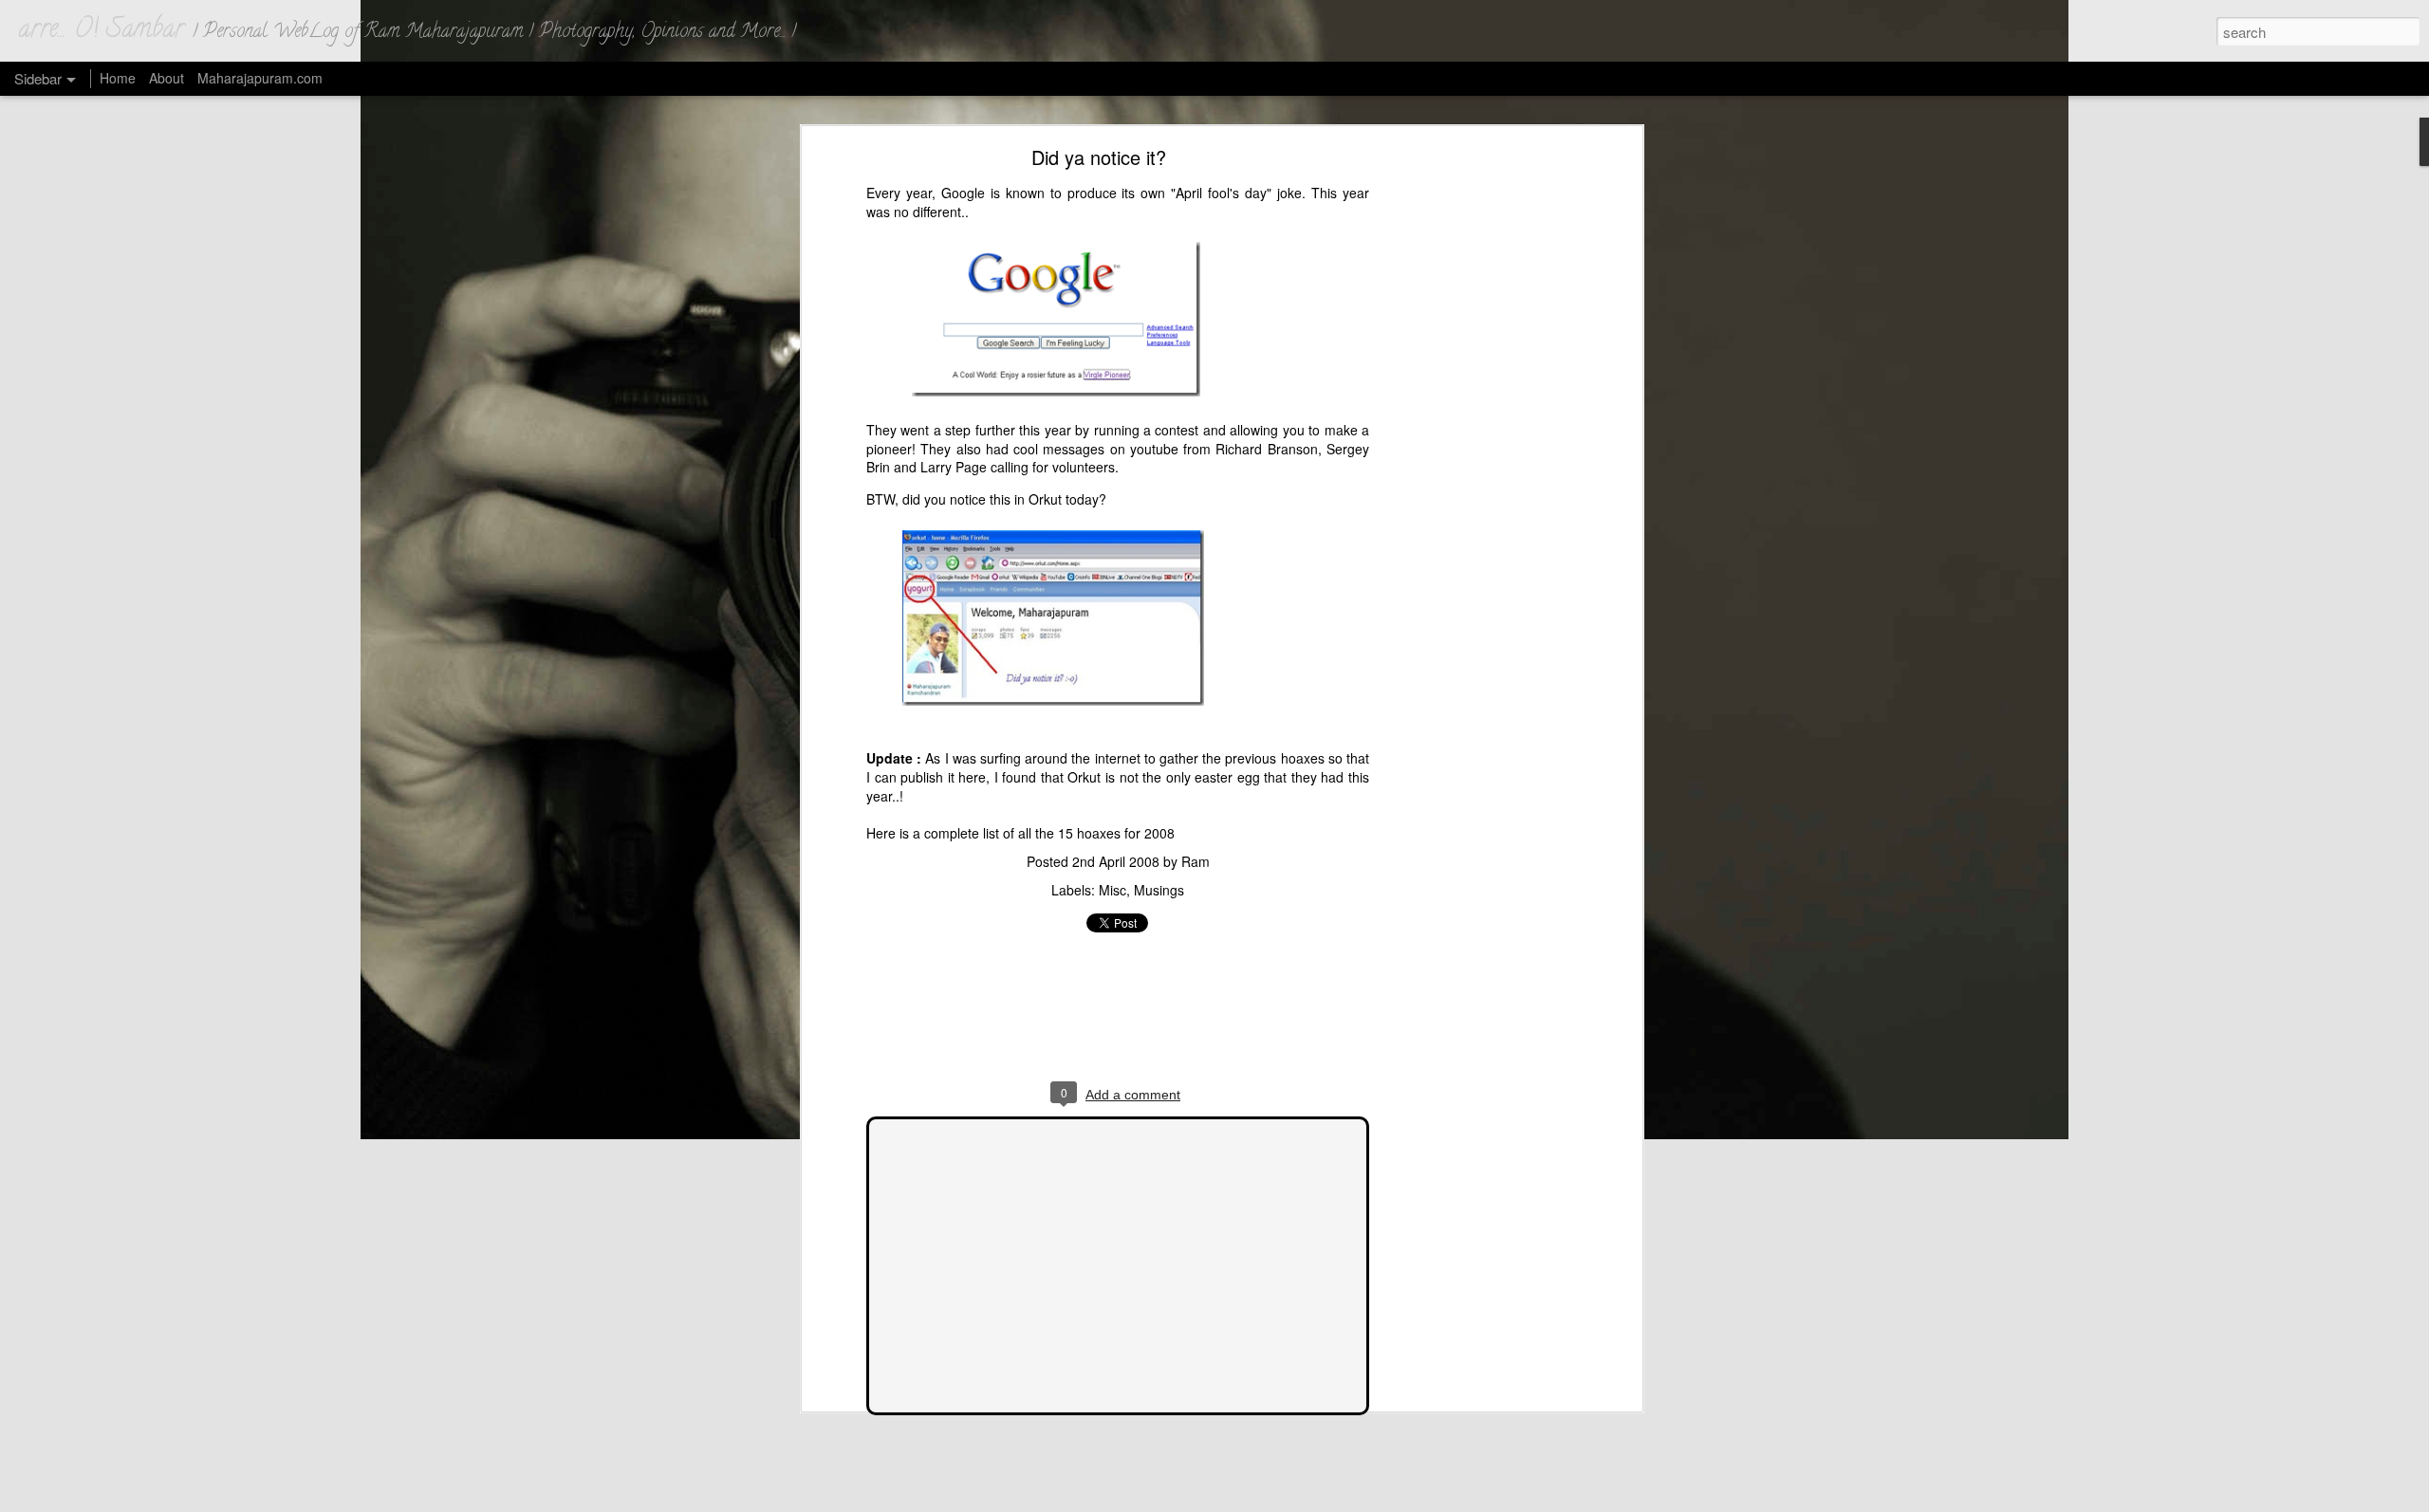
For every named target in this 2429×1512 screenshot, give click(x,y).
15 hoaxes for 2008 (1116, 833)
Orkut (1045, 499)
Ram (1196, 861)
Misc (1113, 890)
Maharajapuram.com (260, 78)
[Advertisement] (1474, 452)
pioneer (889, 449)
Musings (1159, 890)
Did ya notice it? (1099, 157)
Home (118, 78)
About (167, 78)
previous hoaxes (1274, 758)
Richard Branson (1266, 449)
